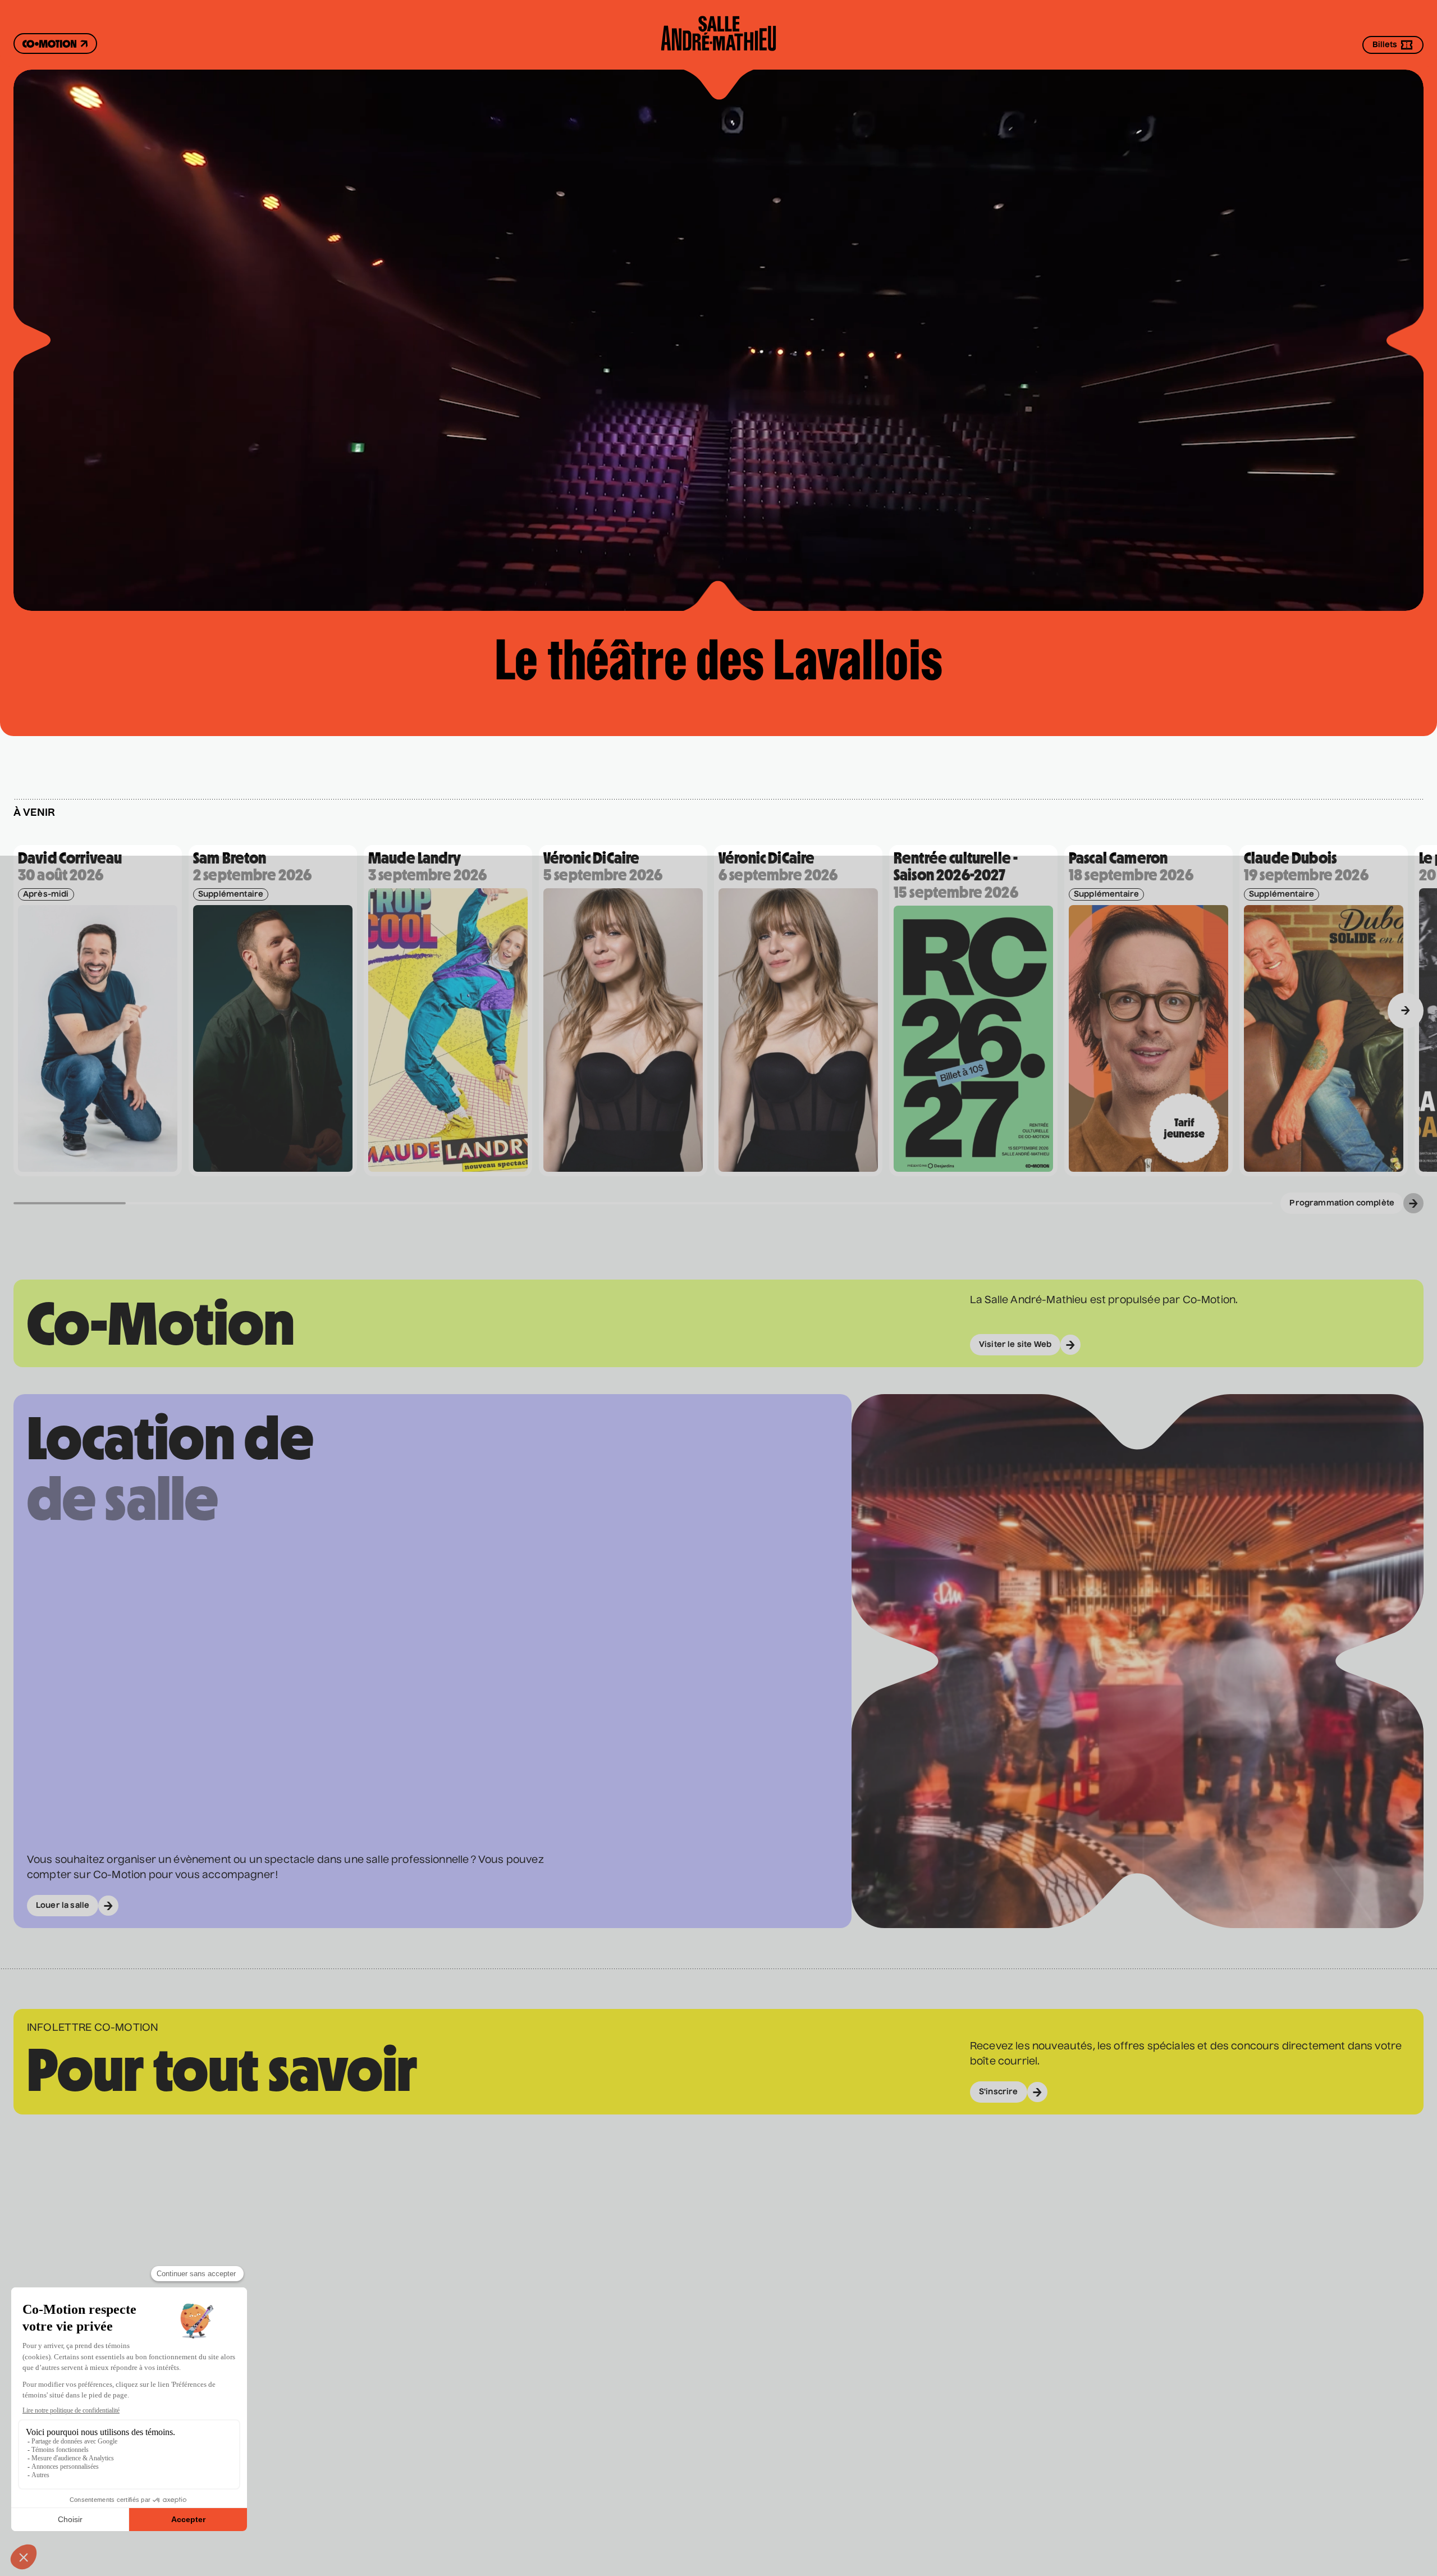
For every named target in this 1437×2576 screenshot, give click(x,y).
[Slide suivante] (1406, 1011)
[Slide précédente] (31, 1011)
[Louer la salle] (1138, 1725)
